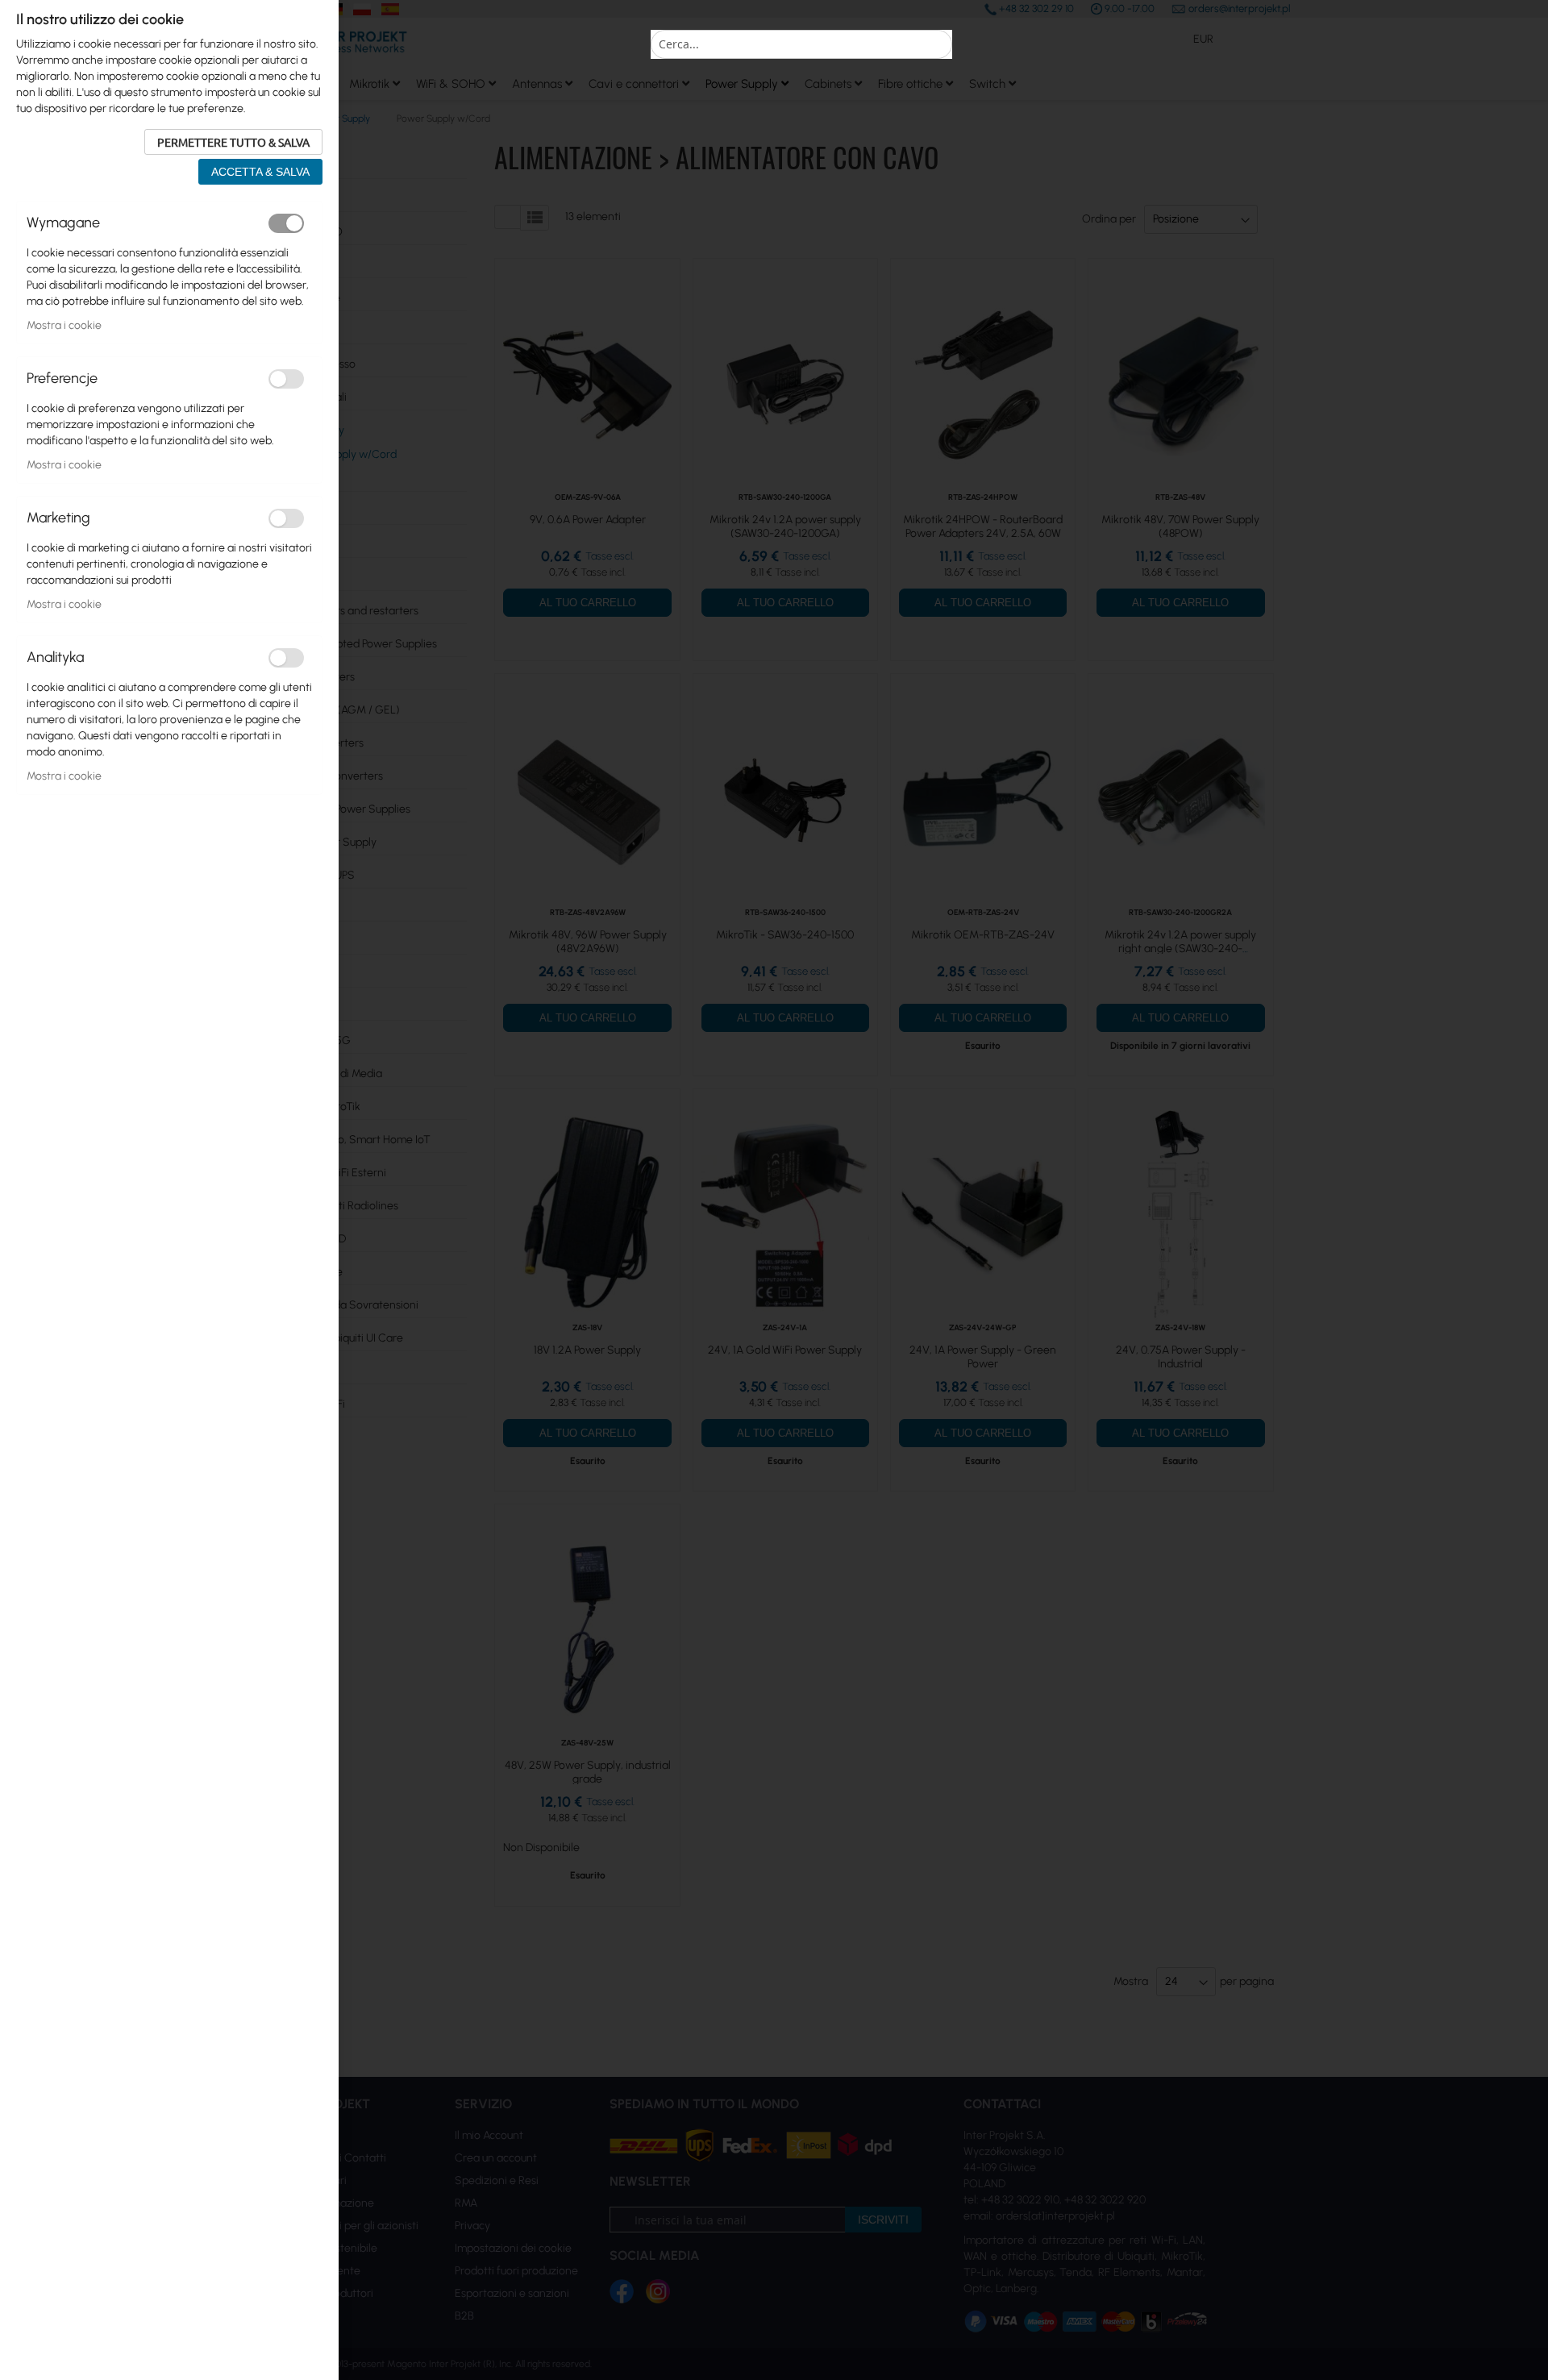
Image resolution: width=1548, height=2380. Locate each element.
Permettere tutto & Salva (233, 142)
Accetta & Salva (260, 172)
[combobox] (801, 44)
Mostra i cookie (64, 325)
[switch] (286, 223)
